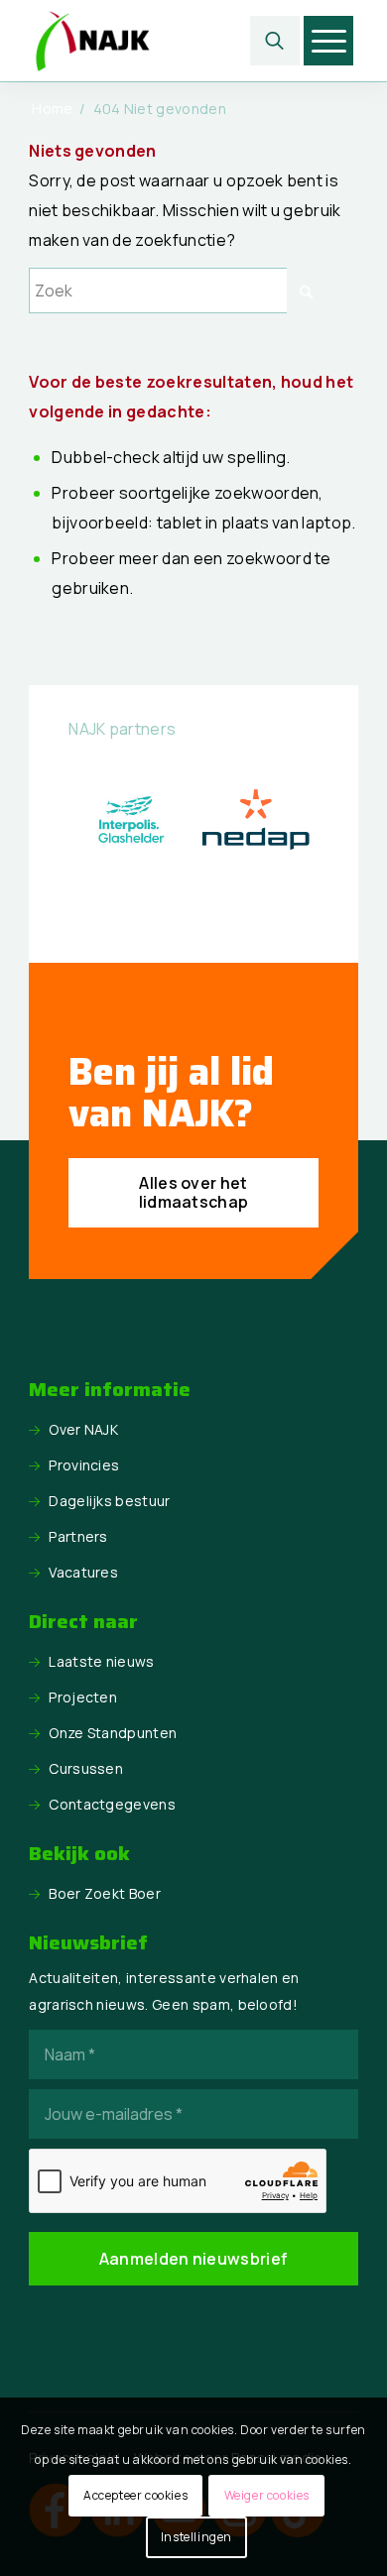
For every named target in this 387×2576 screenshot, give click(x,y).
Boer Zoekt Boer (105, 1893)
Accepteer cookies (135, 2495)
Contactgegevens (112, 1804)
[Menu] (329, 41)
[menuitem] (275, 41)
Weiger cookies (267, 2495)
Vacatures (83, 1572)
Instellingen (196, 2537)
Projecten (83, 1697)
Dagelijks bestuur (109, 1501)
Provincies (84, 1465)
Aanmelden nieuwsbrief (194, 2259)
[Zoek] (275, 41)
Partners (78, 1536)
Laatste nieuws (101, 1661)
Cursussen (86, 1768)
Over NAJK (83, 1429)
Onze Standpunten (113, 1733)
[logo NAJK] (160, 41)
